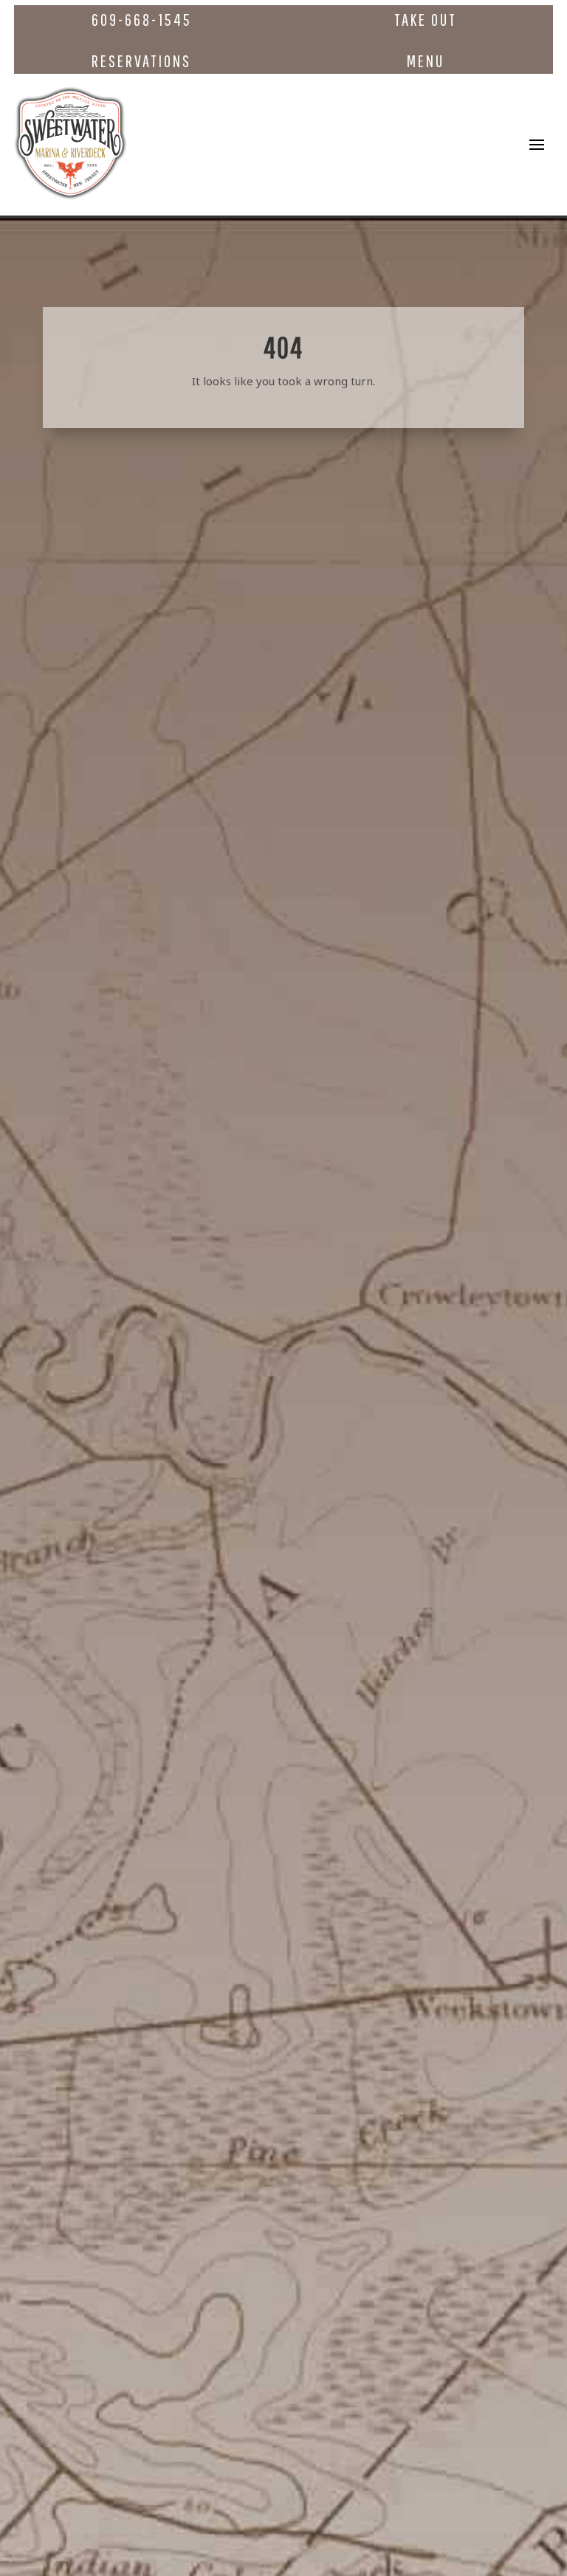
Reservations (141, 61)
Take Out (426, 20)
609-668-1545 (142, 20)
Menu (426, 61)
